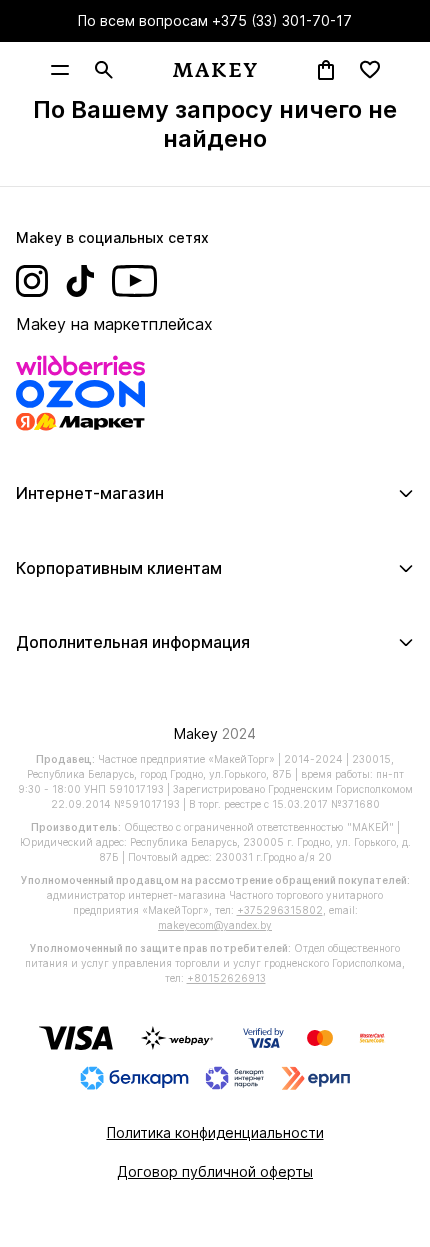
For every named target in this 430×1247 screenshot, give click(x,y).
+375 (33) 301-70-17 (282, 20)
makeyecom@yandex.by (215, 925)
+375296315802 (280, 910)
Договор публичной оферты (215, 1171)
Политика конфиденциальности (215, 1132)
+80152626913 (226, 978)
